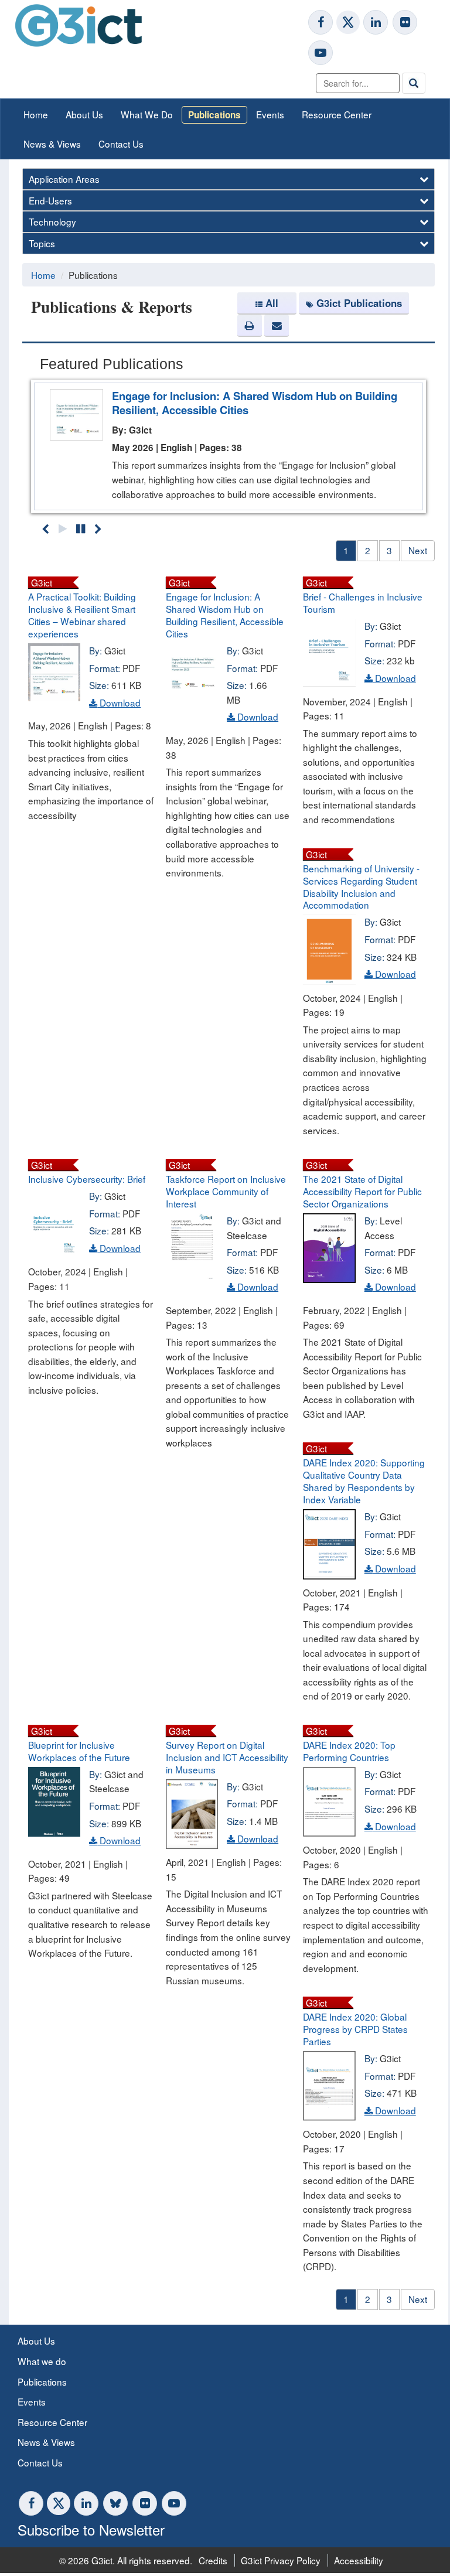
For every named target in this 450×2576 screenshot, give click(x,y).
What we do (42, 2361)
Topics (42, 243)
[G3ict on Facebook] (321, 22)
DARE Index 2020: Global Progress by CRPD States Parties (355, 2029)
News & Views (52, 144)
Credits (213, 2560)
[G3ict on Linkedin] (376, 22)
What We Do (147, 114)
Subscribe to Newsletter (91, 2529)
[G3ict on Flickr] (405, 22)
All (272, 303)
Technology (52, 221)
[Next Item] (98, 528)
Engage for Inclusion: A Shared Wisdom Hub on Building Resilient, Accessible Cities (255, 403)
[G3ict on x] (348, 22)
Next (418, 550)
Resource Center (337, 114)
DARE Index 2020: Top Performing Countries (349, 1751)
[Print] (250, 326)
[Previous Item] (45, 528)
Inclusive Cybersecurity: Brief (87, 1179)
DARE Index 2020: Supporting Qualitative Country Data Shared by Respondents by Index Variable (364, 1481)
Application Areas (64, 179)
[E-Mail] (277, 326)
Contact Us (121, 144)
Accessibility (359, 2560)
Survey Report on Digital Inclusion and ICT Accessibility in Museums (227, 1757)
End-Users (50, 200)
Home (36, 114)
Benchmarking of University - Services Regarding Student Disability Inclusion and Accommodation (361, 887)
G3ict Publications (359, 303)
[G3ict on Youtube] (321, 53)
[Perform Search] (414, 83)
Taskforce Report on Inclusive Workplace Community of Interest (226, 1191)
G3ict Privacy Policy (281, 2560)
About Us (84, 114)
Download (119, 702)
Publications (214, 115)
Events (270, 114)
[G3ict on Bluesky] (117, 2503)
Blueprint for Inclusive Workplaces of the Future (79, 1751)
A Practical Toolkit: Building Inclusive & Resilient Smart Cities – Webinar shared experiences (82, 615)
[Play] (63, 528)
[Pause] (81, 528)
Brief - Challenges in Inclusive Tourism (363, 603)
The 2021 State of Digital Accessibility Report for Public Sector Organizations (362, 1191)
